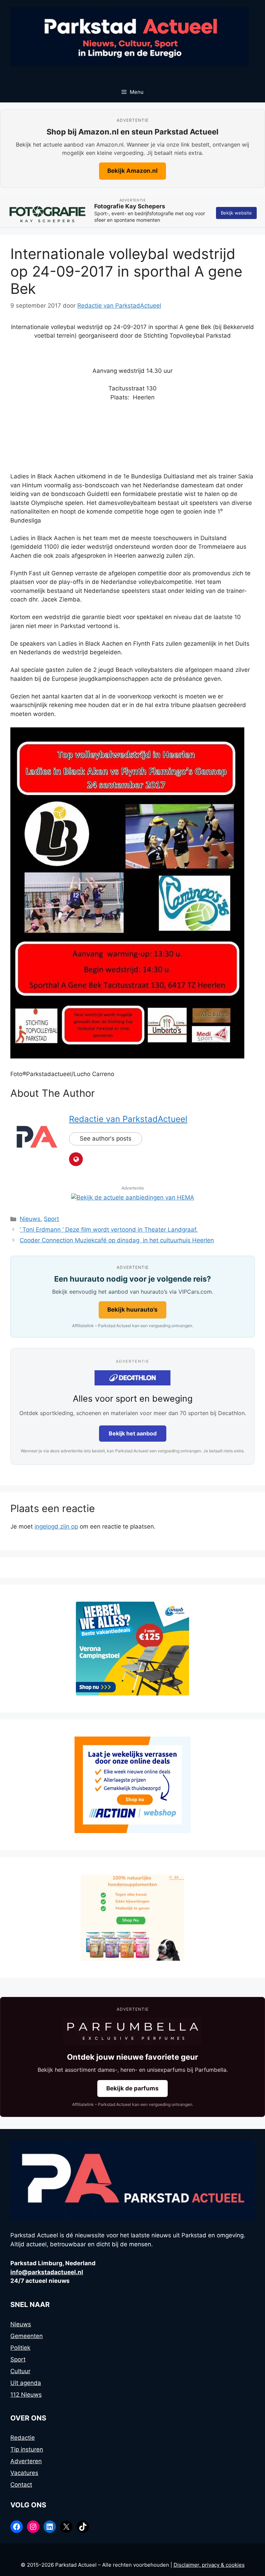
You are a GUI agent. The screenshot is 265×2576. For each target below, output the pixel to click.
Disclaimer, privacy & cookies (209, 2565)
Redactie (23, 2438)
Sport (51, 1219)
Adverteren (26, 2461)
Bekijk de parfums (132, 2088)
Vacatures (24, 2473)
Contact (21, 2485)
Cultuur (20, 2371)
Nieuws (30, 1219)
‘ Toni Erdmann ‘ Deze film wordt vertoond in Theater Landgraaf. (109, 1230)
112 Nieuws (26, 2395)
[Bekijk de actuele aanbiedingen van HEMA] (133, 1197)
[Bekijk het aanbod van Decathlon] (132, 1378)
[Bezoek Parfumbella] (132, 2031)
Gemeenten (27, 2336)
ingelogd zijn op (56, 1526)
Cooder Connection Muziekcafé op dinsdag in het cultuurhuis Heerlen (117, 1240)
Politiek (20, 2348)
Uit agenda (26, 2383)
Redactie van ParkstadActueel (128, 1119)
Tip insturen (27, 2449)
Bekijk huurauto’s (132, 1310)
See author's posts (106, 1138)
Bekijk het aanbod (133, 1433)
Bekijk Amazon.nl (132, 171)
